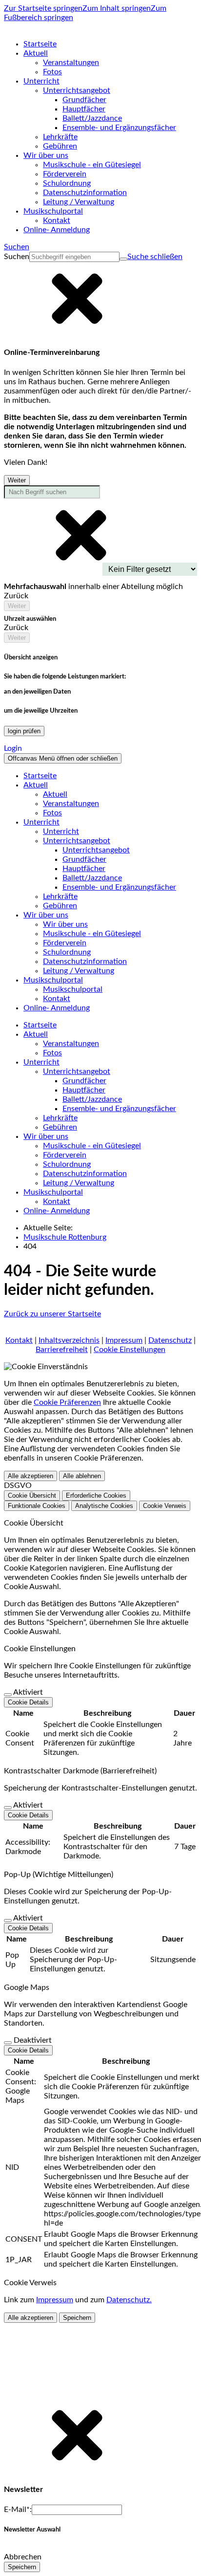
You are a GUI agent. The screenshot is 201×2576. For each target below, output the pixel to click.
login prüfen (24, 731)
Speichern (77, 2318)
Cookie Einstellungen (130, 1350)
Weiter (17, 480)
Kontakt (19, 1340)
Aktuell (55, 794)
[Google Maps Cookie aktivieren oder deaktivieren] (8, 2043)
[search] (74, 257)
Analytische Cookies (104, 1506)
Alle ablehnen (82, 1476)
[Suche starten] (123, 259)
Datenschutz (170, 1340)
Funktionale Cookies (37, 1506)
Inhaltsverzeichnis (69, 1340)
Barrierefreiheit (62, 1350)
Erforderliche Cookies (96, 1495)
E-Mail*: (18, 2510)
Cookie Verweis (165, 1506)
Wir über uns (65, 924)
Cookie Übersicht (32, 1495)
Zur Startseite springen (43, 8)
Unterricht (61, 831)
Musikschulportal (73, 989)
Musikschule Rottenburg (65, 1237)
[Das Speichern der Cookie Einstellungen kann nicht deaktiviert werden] (8, 1695)
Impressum (124, 1340)
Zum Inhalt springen (117, 8)
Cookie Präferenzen (67, 1402)
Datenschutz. (129, 2300)
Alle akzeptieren (30, 1476)
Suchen (17, 257)
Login (13, 748)
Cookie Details (28, 1702)
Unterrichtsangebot (96, 850)
